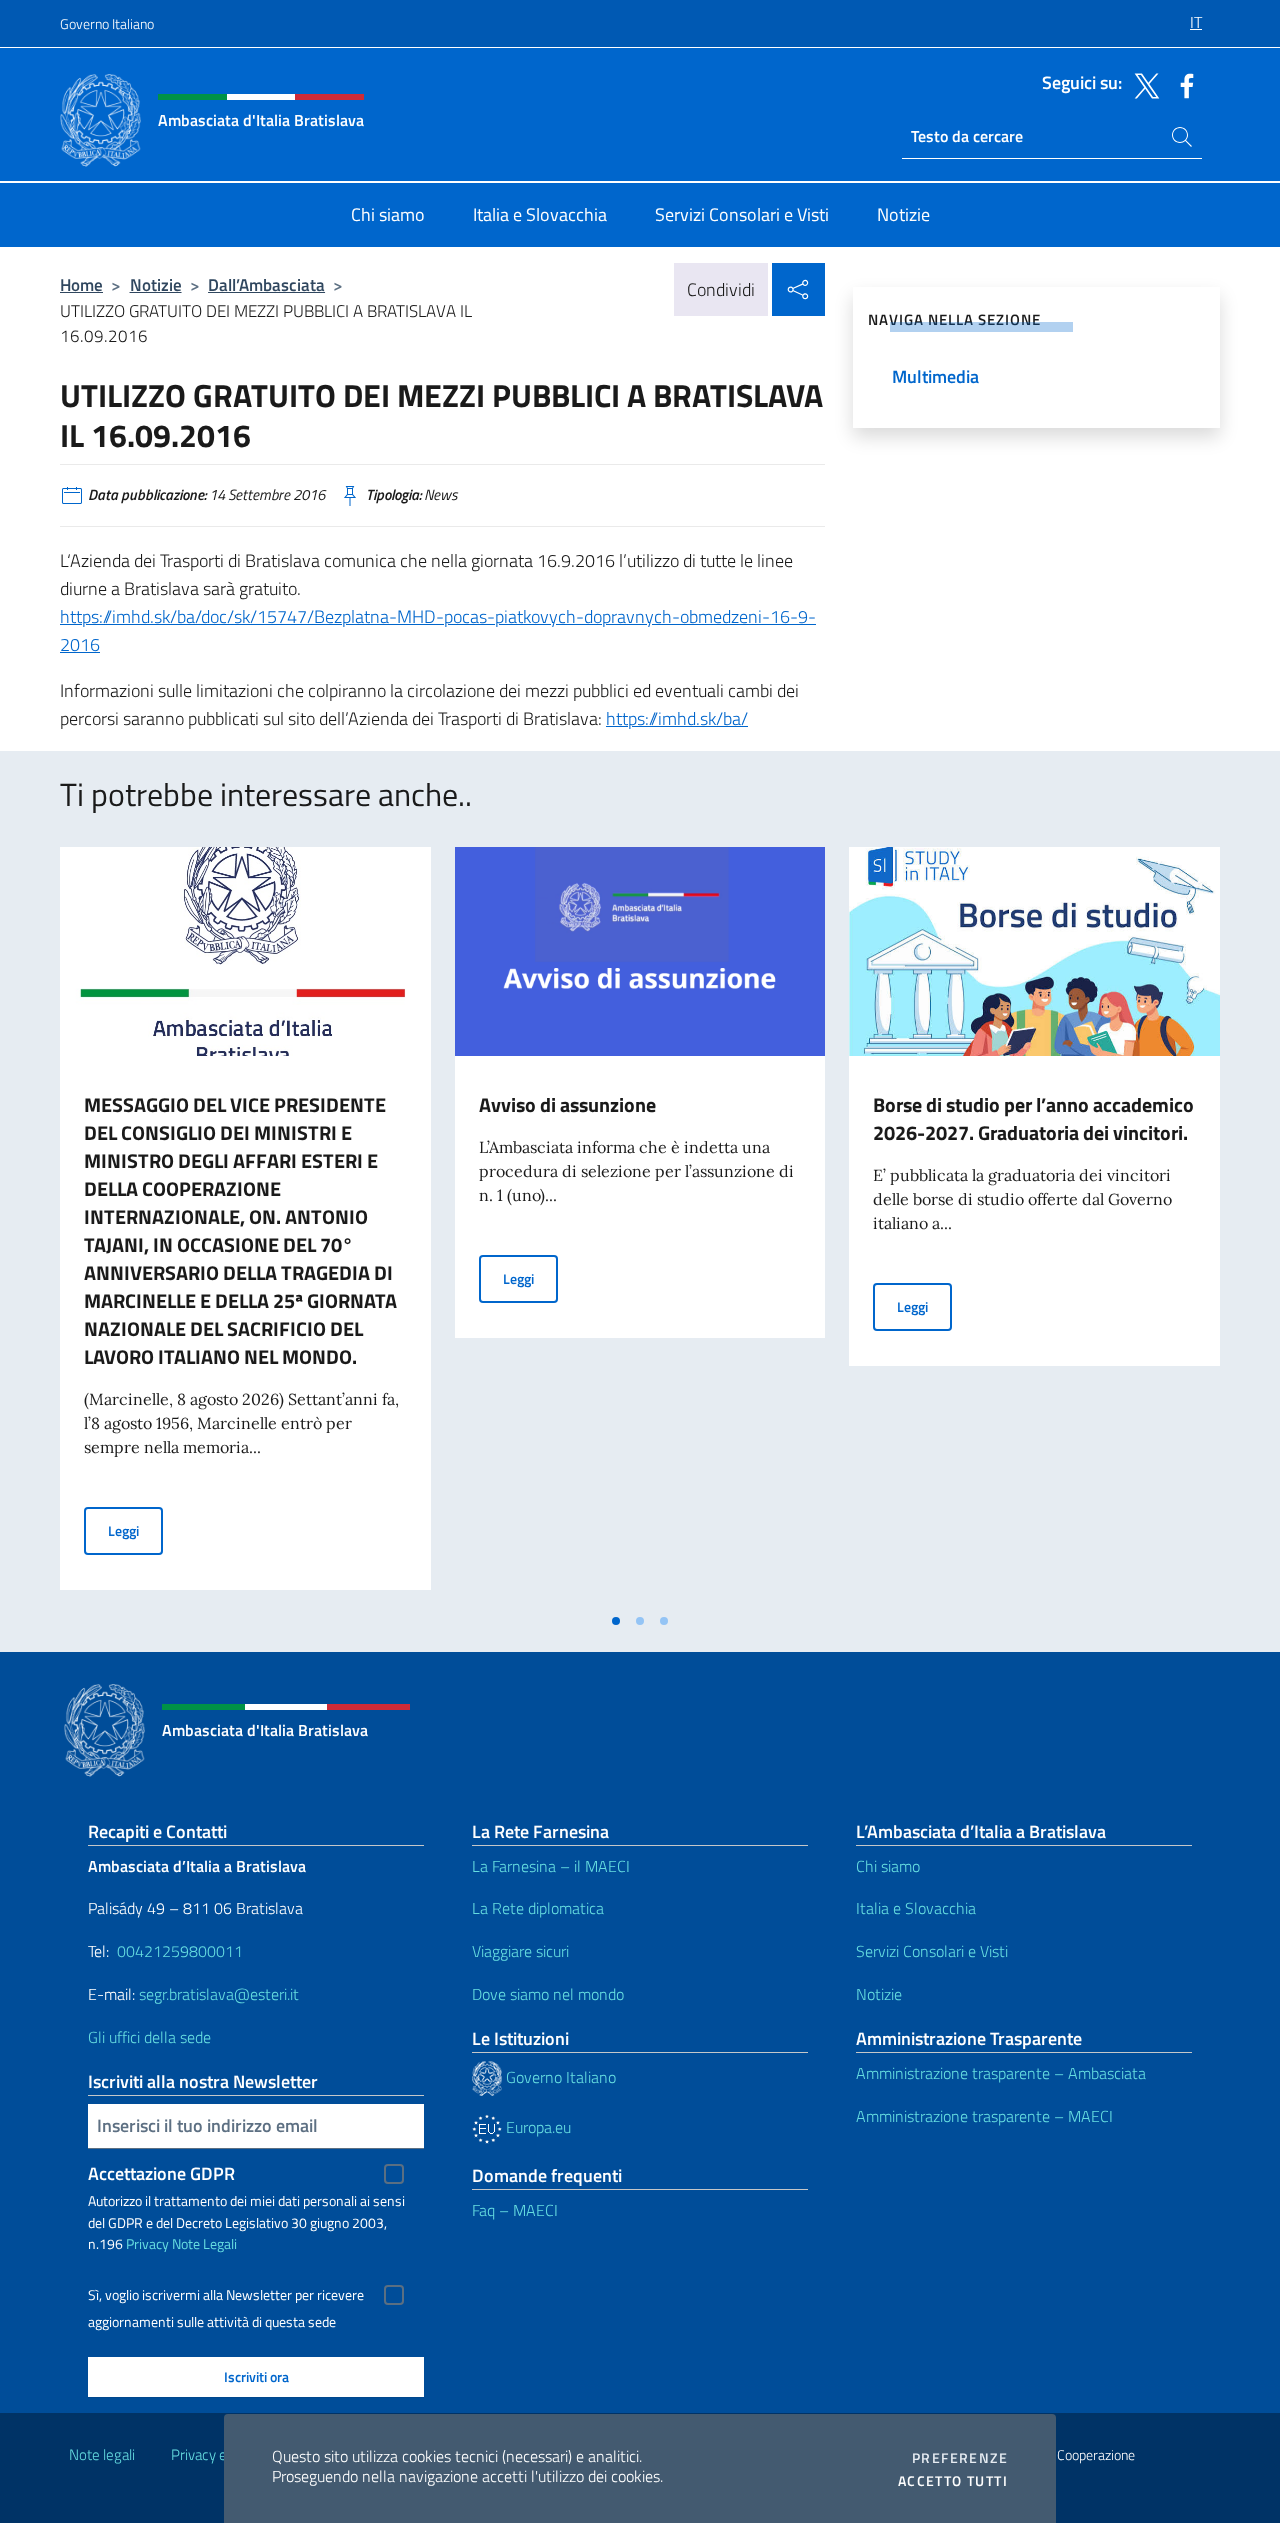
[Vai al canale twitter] (1142, 84)
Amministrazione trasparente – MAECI (984, 2116)
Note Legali (204, 2243)
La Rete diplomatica (538, 1908)
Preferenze (960, 2458)
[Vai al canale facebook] (1182, 84)
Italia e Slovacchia (916, 1908)
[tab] (616, 1621)
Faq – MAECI (515, 2210)
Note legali (102, 2454)
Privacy (147, 2243)
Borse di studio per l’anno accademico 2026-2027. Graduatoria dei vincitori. (1033, 1118)
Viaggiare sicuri (520, 1951)
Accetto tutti (953, 2481)
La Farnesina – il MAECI (551, 1866)
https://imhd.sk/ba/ (677, 718)
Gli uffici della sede (149, 2037)
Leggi (135, 1530)
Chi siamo (888, 1866)
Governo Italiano (107, 23)
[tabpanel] (245, 1224)
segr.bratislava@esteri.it (219, 1994)
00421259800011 (180, 1951)
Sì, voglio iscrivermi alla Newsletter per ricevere (226, 2295)
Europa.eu (536, 2127)
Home (81, 284)
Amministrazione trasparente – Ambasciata (1001, 2073)
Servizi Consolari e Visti (932, 1951)
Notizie (156, 284)
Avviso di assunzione (567, 1104)
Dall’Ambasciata (266, 284)
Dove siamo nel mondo (548, 1994)
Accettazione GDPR (161, 2173)
